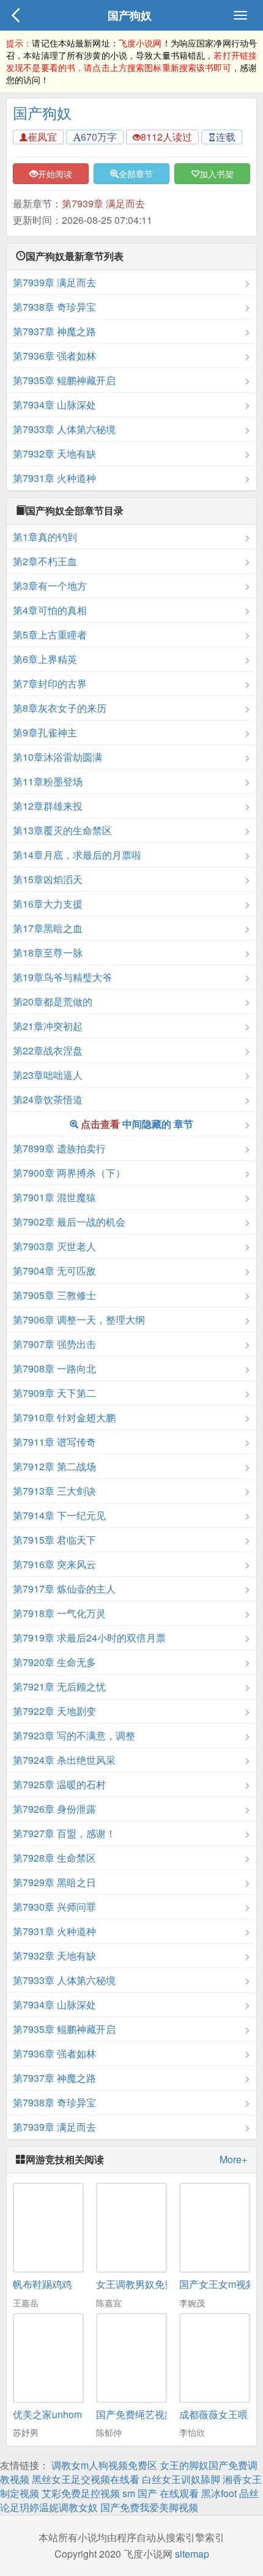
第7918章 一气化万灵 (59, 1613)
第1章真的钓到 (45, 537)
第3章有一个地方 (50, 586)
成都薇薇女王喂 (213, 2414)
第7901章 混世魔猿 (54, 1197)
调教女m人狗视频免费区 (104, 2465)
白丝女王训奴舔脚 (181, 2479)
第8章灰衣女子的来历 (60, 708)
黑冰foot (219, 2493)
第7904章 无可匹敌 (54, 1271)
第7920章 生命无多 (54, 1662)
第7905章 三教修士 (54, 1295)
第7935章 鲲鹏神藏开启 (64, 380)
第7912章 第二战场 (54, 1466)
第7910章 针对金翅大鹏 (64, 1417)
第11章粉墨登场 (48, 781)
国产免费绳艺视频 (135, 2414)
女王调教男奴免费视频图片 (155, 2284)
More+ (233, 2160)
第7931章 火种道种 (54, 478)
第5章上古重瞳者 (50, 635)
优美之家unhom (47, 2414)
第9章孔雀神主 (45, 732)
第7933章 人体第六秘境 (64, 429)
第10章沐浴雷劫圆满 (57, 757)
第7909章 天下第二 (54, 1393)
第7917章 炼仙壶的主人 (64, 1589)
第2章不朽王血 (45, 561)
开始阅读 (55, 174)
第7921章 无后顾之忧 (59, 1686)
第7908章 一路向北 (54, 1368)
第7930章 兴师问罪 (54, 1907)
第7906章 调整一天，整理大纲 (79, 1319)
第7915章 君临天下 (54, 1540)
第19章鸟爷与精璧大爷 (62, 977)
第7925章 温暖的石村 (59, 1784)
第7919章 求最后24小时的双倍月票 (89, 1638)
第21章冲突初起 (48, 1026)
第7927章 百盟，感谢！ (64, 1833)
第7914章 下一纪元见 (59, 1515)
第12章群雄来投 (48, 806)
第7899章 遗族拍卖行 (59, 1148)
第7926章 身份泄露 (54, 1809)
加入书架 (217, 174)
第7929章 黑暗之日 (54, 1882)
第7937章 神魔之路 (54, 331)
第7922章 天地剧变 (54, 1711)
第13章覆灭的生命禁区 (62, 830)
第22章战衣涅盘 (48, 1050)
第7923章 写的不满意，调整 (74, 1735)
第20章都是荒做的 (53, 1001)
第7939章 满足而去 (103, 203)
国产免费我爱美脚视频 (149, 2507)
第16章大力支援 (48, 904)
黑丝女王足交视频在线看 (86, 2479)
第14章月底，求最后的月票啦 (77, 855)
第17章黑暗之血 (48, 928)
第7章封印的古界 (50, 683)
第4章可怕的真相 (50, 610)
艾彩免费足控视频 (81, 2493)
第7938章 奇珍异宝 (54, 307)
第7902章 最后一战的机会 (69, 1222)
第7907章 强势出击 (54, 1344)
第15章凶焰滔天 (48, 879)
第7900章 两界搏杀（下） (69, 1173)
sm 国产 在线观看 (161, 2493)
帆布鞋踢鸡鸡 (42, 2284)
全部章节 (136, 174)
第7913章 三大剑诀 (54, 1491)
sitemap (192, 2554)
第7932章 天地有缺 (54, 453)
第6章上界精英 (45, 659)
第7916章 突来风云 (54, 1564)
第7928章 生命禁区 (54, 1858)
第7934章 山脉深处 (54, 405)
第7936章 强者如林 (54, 356)
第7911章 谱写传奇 (54, 1442)
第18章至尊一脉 (48, 953)
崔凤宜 (42, 137)
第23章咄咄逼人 (48, 1075)
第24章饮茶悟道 (48, 1099)
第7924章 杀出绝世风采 (64, 1760)
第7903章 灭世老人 (54, 1246)
